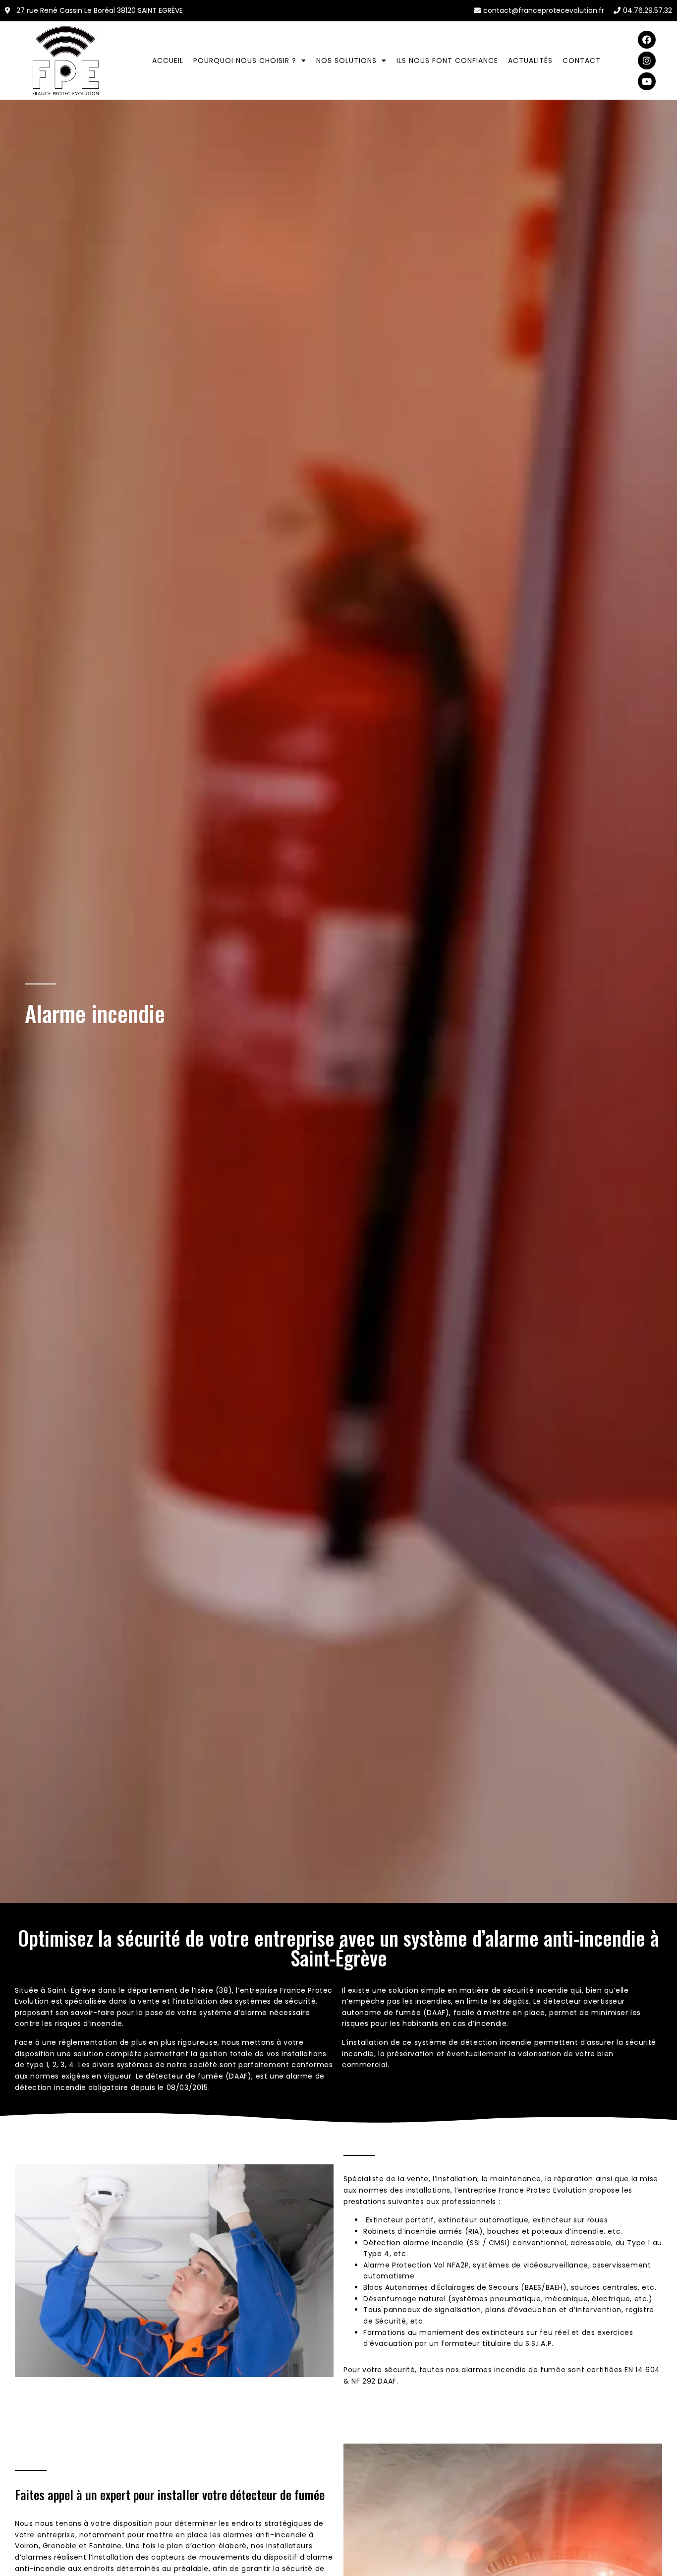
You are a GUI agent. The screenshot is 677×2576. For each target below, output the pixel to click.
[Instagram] (647, 61)
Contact (582, 61)
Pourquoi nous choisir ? (245, 61)
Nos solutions (346, 61)
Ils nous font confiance (447, 61)
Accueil (168, 61)
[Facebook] (647, 40)
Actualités (530, 61)
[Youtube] (647, 81)
